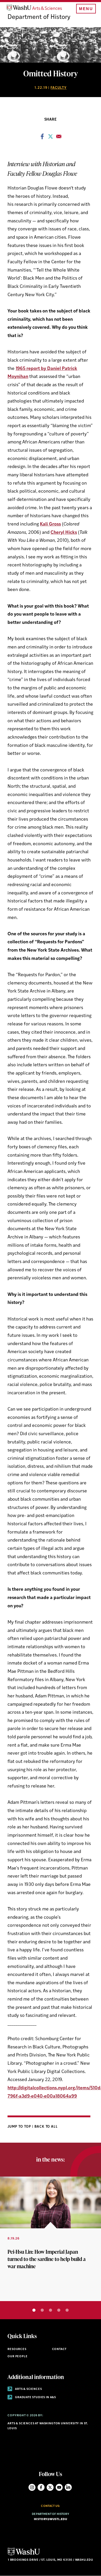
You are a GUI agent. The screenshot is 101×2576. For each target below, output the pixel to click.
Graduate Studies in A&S (35, 2398)
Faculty (59, 88)
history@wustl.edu (51, 2519)
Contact (59, 2349)
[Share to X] (51, 138)
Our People (17, 2357)
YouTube (59, 2487)
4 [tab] (59, 2310)
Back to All (46, 2127)
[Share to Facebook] (42, 138)
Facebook (41, 2487)
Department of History (39, 17)
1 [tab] (34, 2310)
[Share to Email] (59, 138)
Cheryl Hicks (64, 533)
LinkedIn (68, 2487)
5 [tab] (67, 2310)
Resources (17, 2349)
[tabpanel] (51, 2239)
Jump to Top (20, 2127)
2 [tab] (42, 2310)
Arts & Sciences (28, 2389)
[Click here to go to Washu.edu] (24, 2555)
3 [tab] (51, 2310)
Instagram (32, 2487)
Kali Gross (50, 524)
